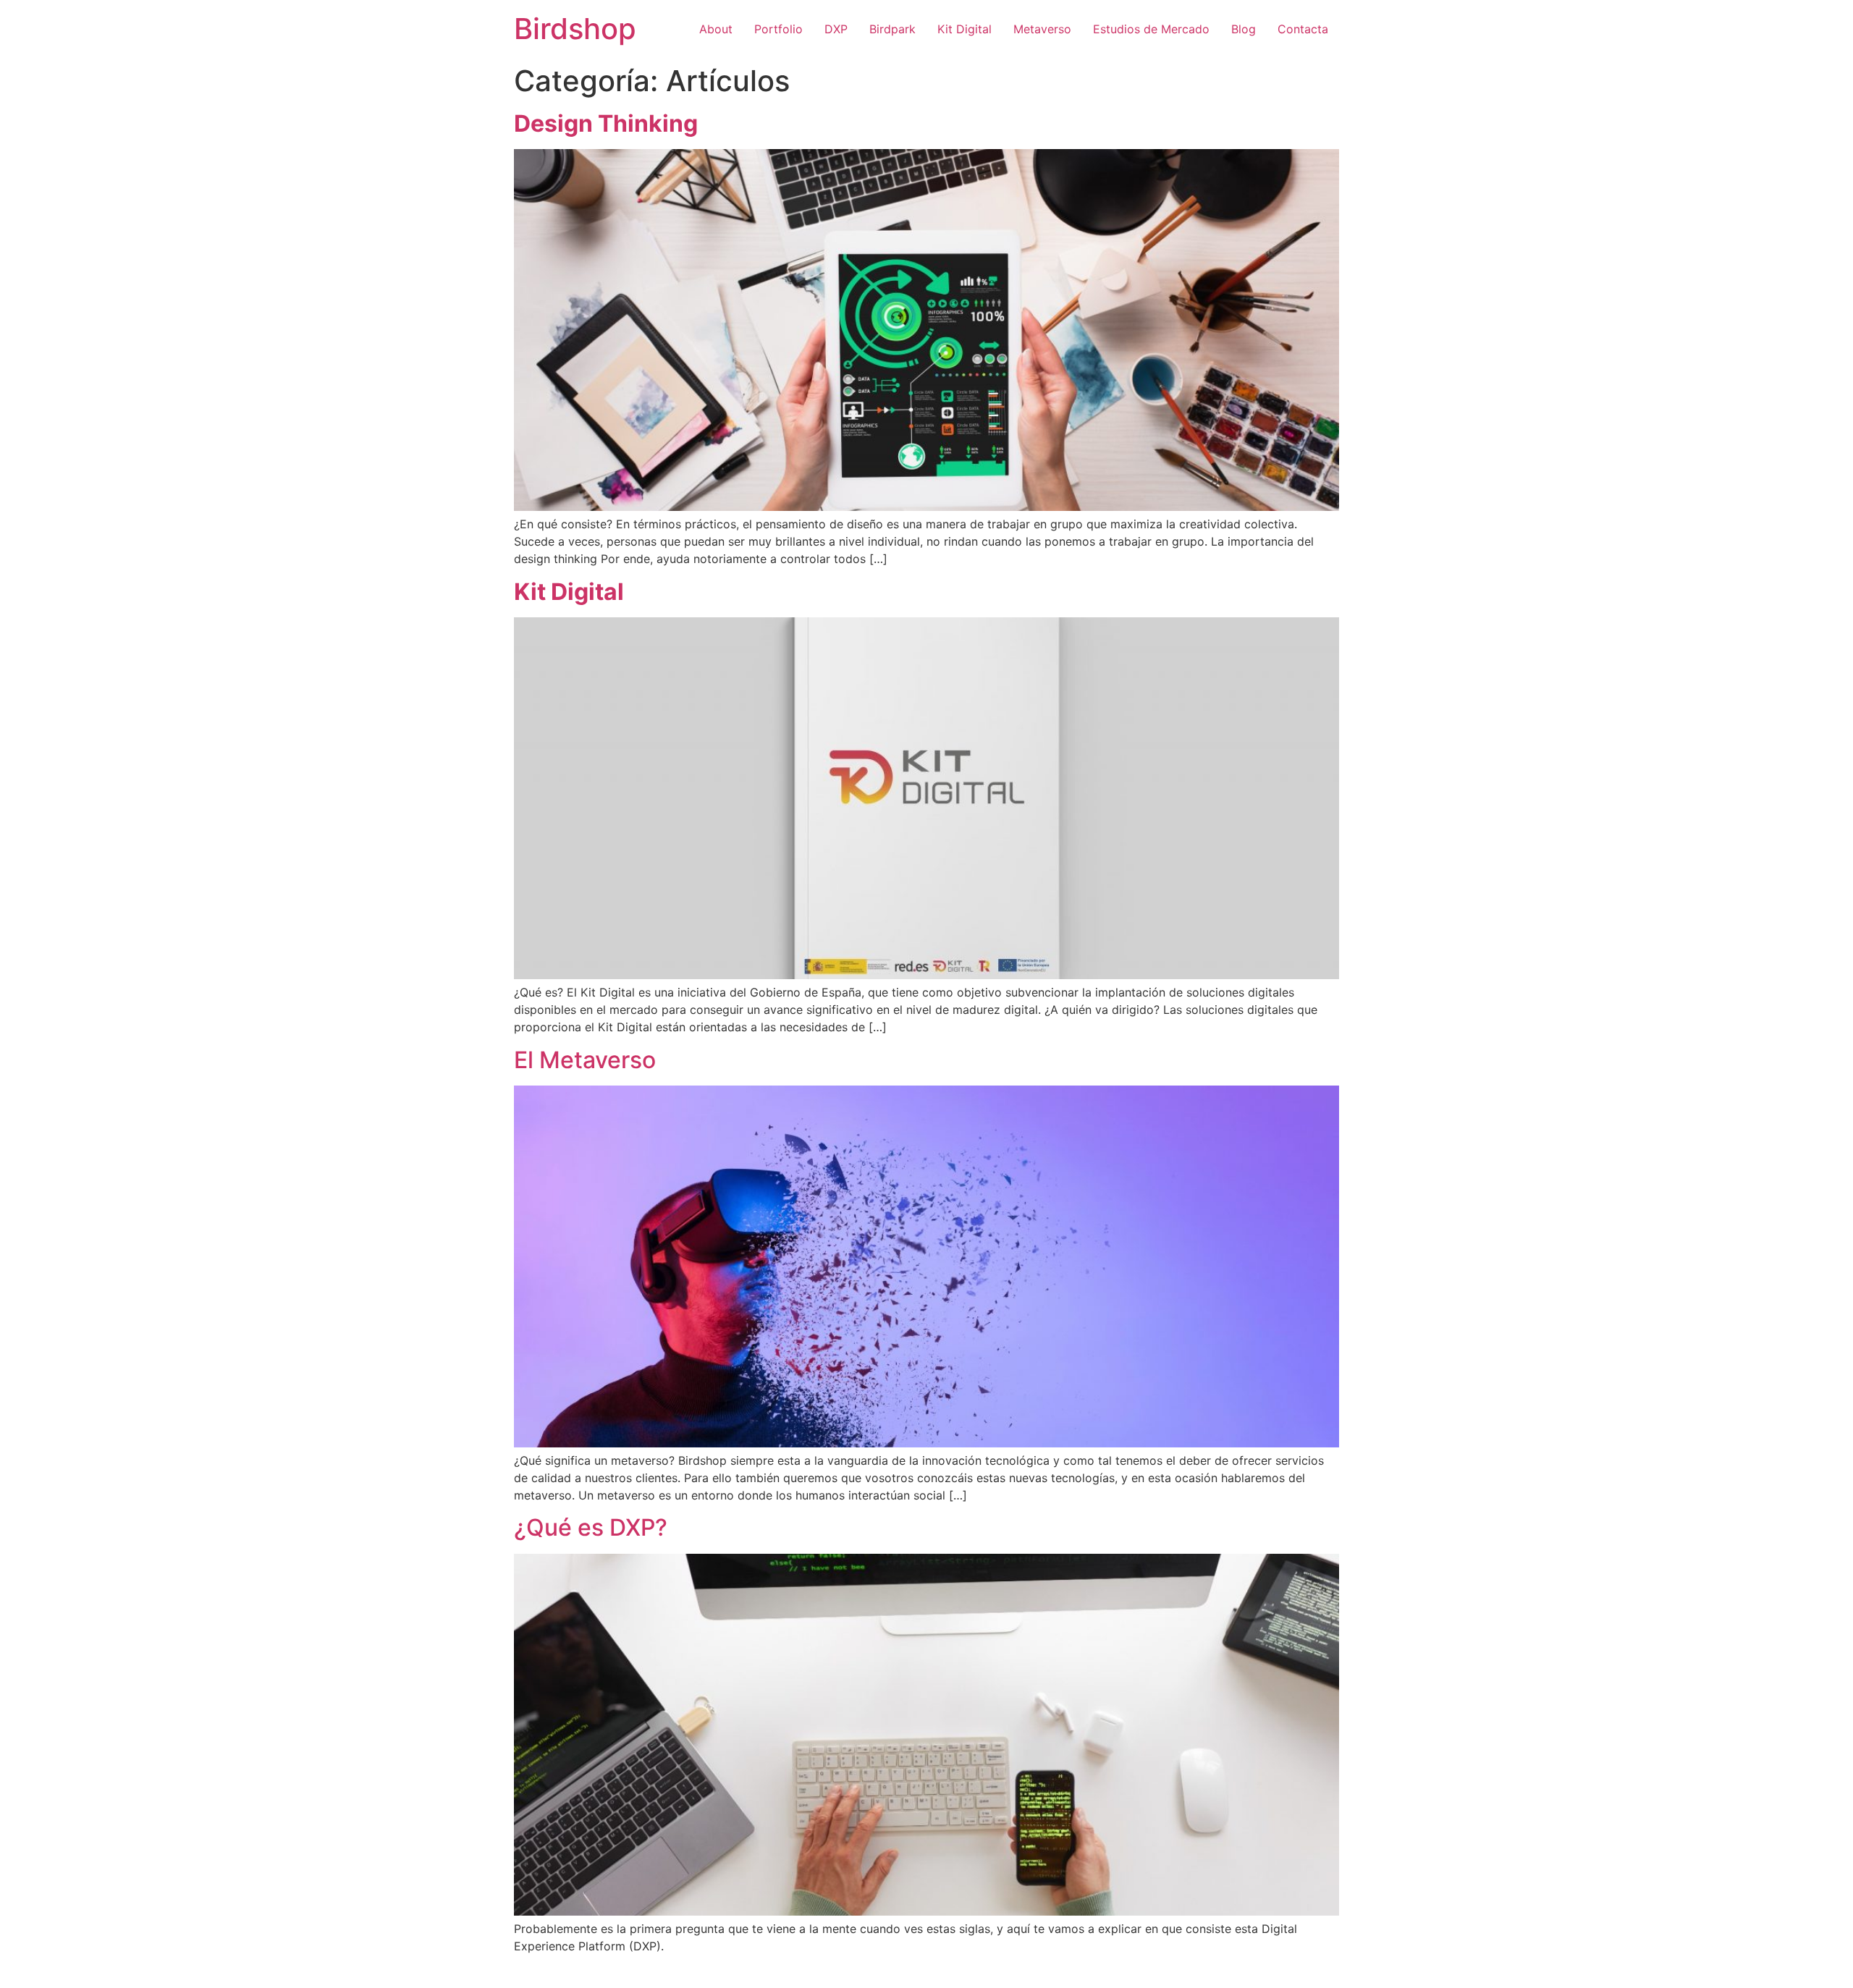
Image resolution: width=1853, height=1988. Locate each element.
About (716, 29)
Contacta (1303, 29)
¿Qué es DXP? (591, 1527)
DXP (836, 29)
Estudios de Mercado (1151, 29)
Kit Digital (965, 29)
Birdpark (892, 29)
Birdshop (575, 29)
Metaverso (1042, 29)
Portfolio (778, 29)
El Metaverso (585, 1060)
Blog (1244, 29)
